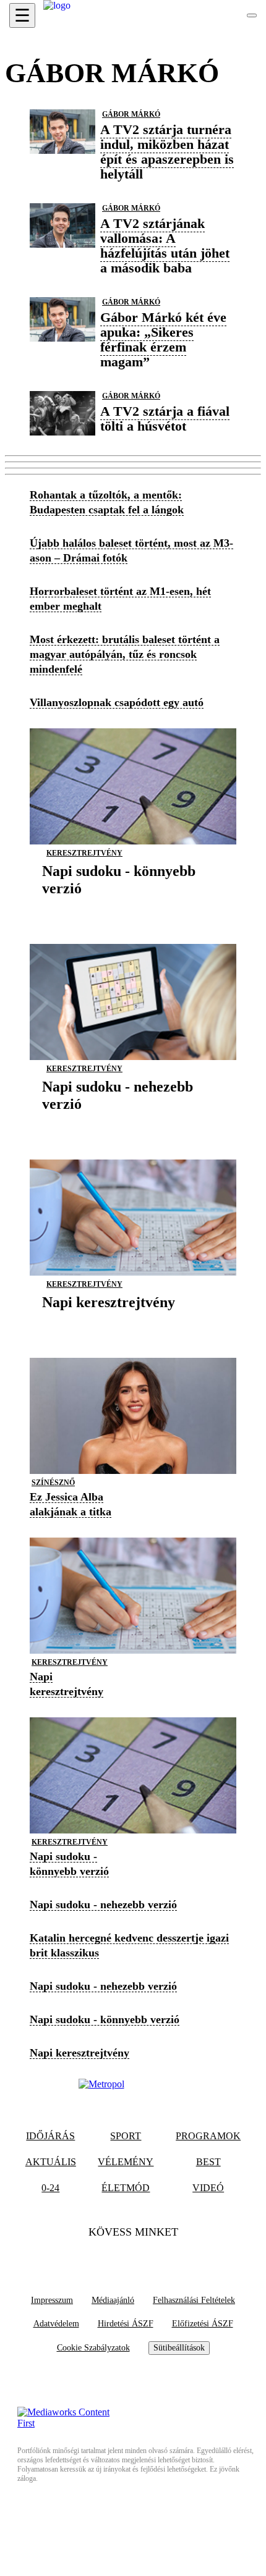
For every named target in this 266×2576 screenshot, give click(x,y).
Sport (126, 2136)
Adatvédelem (56, 2324)
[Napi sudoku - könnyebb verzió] (133, 907)
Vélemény (126, 2162)
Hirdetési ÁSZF (126, 2324)
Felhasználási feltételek (194, 2300)
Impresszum (52, 2300)
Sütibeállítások (179, 2348)
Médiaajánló (113, 2300)
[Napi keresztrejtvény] (109, 1321)
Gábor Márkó (131, 114)
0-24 (50, 2188)
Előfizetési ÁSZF (203, 2324)
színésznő (53, 1483)
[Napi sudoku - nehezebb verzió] (133, 1123)
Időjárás (50, 2136)
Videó (208, 2188)
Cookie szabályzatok (93, 2348)
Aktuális (51, 2162)
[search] (252, 15)
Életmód (126, 2188)
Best (208, 2162)
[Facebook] (109, 2257)
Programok (208, 2136)
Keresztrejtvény (84, 853)
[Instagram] (157, 2257)
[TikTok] (133, 2257)
